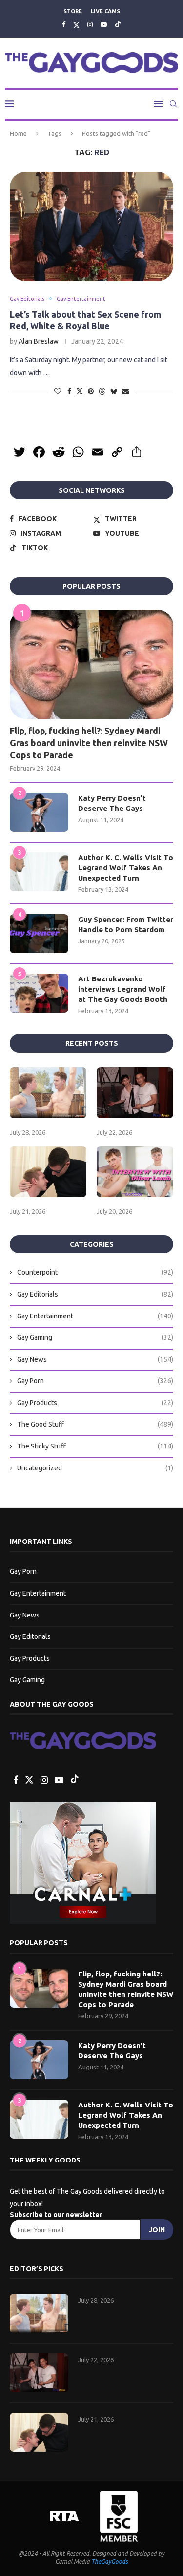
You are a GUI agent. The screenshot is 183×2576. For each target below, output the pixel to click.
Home (18, 133)
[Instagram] (90, 24)
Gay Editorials (95, 1294)
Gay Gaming (95, 1337)
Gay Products (95, 1403)
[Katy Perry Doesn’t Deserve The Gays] (39, 812)
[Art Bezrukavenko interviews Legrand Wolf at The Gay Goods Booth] (39, 993)
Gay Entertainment (95, 1316)
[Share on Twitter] (80, 391)
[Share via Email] (125, 391)
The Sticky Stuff (95, 1446)
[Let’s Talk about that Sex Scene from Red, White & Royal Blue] (91, 226)
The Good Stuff (95, 1424)
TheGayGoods (110, 2562)
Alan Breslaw (39, 341)
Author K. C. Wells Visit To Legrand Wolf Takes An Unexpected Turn (126, 868)
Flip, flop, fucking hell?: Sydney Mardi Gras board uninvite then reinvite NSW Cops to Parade (89, 743)
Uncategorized (95, 1468)
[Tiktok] (118, 25)
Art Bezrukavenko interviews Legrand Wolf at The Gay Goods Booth (123, 989)
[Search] (173, 104)
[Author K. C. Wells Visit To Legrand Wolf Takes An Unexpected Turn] (39, 872)
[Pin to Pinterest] (91, 391)
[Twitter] (76, 25)
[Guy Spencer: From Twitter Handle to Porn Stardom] (39, 934)
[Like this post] (58, 391)
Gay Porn (95, 1381)
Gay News (95, 1359)
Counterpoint (95, 1272)
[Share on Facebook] (69, 391)
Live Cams (105, 11)
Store (73, 11)
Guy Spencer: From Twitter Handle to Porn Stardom (126, 924)
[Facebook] (64, 24)
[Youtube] (104, 24)
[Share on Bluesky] (114, 391)
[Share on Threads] (102, 391)
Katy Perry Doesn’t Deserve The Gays (112, 803)
